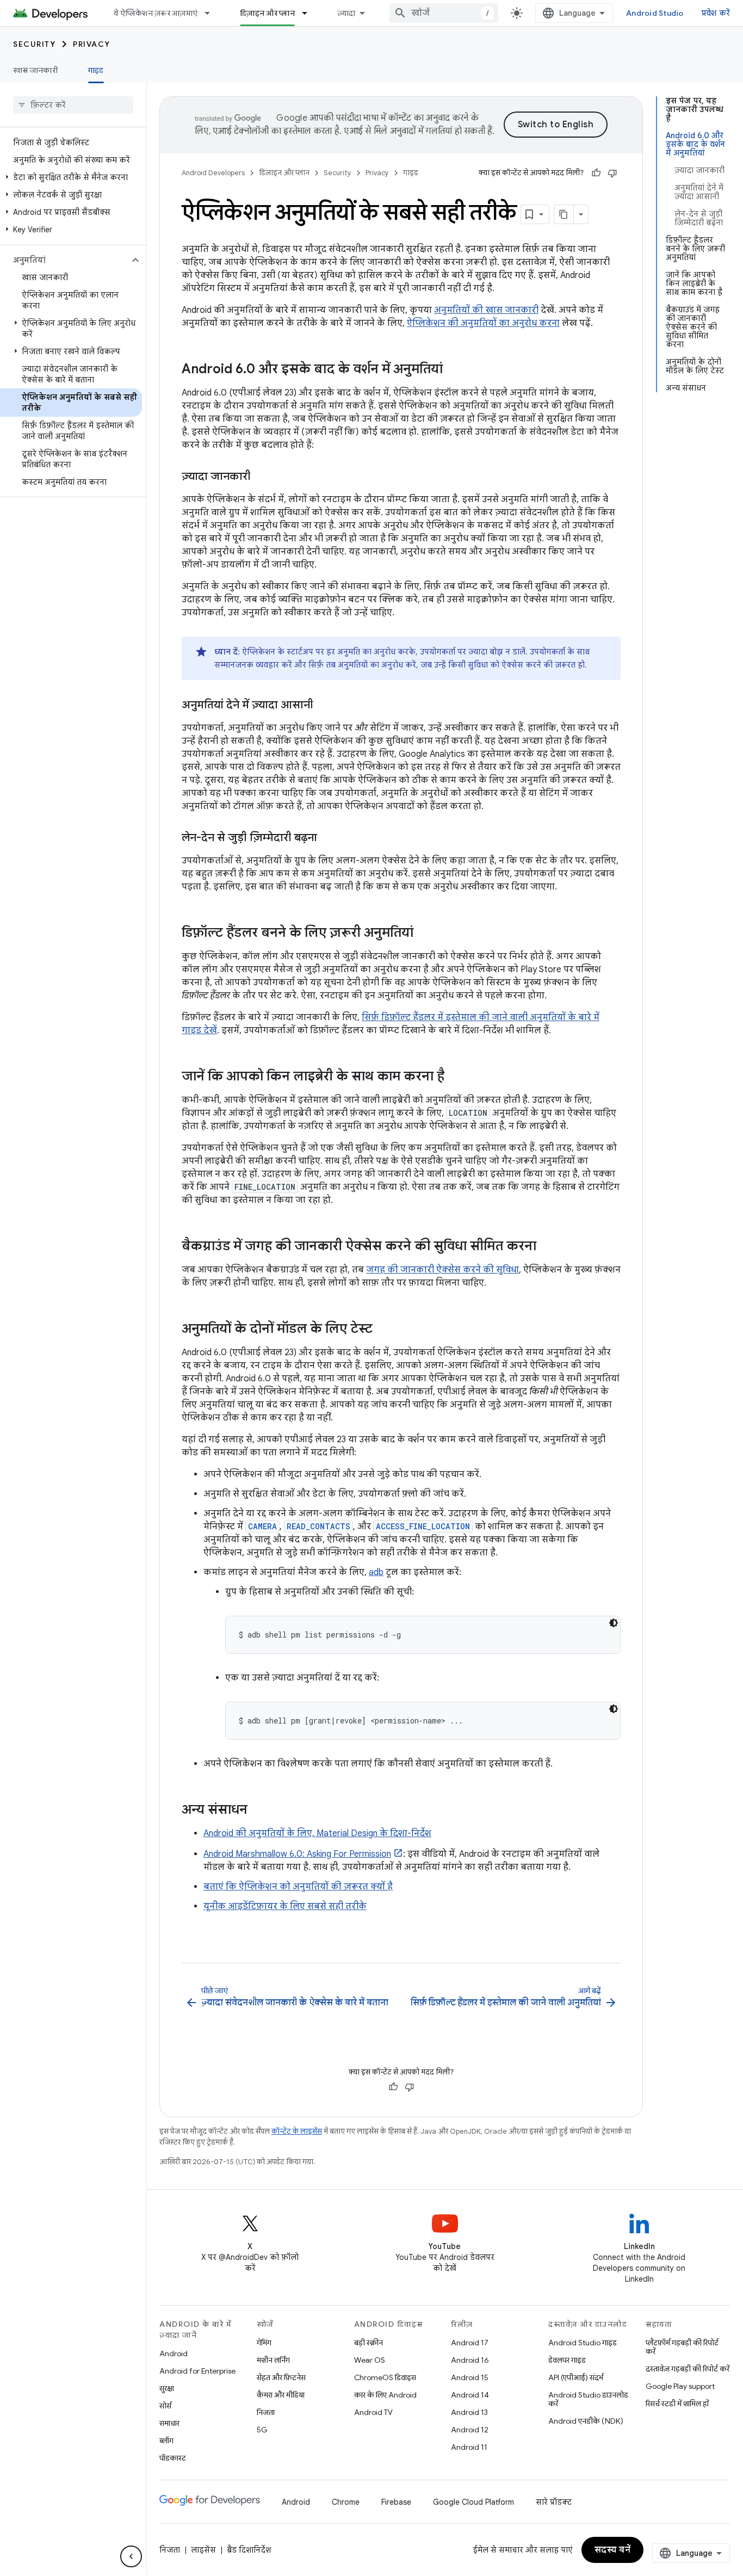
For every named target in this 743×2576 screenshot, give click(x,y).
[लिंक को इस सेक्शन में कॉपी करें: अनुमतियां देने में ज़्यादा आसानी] (324, 706)
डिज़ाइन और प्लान (267, 13)
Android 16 (470, 2360)
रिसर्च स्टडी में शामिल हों (677, 2404)
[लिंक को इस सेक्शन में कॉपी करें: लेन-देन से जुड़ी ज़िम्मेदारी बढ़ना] (328, 838)
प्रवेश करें (716, 13)
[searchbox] (73, 105)
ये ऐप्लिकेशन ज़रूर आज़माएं (156, 13)
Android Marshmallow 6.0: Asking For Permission (297, 1854)
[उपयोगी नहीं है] (612, 173)
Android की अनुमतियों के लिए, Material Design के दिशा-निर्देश (317, 1833)
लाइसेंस (203, 2550)
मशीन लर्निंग (273, 2360)
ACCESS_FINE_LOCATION (423, 1526)
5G (262, 2430)
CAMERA (262, 1526)
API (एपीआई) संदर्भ (576, 2377)
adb (376, 1572)
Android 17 (470, 2343)
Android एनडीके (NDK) (586, 2421)
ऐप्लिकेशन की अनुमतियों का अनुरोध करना (483, 323)
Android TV (373, 2412)
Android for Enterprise (197, 2371)
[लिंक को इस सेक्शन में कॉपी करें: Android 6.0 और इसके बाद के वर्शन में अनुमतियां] (454, 370)
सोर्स (165, 2406)
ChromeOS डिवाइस (385, 2377)
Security (34, 44)
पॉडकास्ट (173, 2458)
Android (174, 2353)
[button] (71, 177)
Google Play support (680, 2386)
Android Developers (213, 173)
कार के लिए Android (385, 2395)
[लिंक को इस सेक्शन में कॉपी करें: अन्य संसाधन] (258, 1811)
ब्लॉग (166, 2441)
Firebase (396, 2502)
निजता (266, 2412)
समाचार (169, 2423)
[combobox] (444, 13)
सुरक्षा (167, 2388)
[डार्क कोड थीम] (614, 1623)
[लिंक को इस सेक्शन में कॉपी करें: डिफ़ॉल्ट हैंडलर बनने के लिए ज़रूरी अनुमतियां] (424, 934)
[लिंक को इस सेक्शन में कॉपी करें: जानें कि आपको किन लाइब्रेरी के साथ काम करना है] (455, 1077)
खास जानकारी (35, 70)
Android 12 (470, 2430)
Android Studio (655, 13)
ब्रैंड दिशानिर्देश (249, 2550)
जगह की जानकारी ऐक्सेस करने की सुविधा (442, 1270)
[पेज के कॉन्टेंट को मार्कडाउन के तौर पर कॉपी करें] (564, 214)
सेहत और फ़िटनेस (281, 2377)
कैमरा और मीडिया (281, 2395)
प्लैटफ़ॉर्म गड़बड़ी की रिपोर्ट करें (682, 2347)
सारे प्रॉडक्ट (554, 2502)
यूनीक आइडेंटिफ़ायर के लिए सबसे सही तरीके (285, 1906)
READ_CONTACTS (318, 1526)
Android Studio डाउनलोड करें (588, 2399)
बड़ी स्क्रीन (369, 2343)
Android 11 (469, 2447)
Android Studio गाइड (583, 2343)
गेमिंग (264, 2343)
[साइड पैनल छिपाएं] (131, 2556)
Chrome (346, 2502)
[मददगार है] (596, 173)
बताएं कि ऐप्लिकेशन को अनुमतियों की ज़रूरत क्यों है (298, 1887)
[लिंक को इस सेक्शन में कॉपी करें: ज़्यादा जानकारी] (262, 477)
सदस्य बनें (613, 2550)
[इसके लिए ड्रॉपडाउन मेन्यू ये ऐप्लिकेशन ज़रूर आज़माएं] (212, 13)
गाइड (96, 70)
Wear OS (370, 2360)
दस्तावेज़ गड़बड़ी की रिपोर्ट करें (688, 2369)
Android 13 (469, 2412)
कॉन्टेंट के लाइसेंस (297, 2131)
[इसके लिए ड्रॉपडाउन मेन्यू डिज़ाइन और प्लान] (309, 13)
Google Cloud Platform (473, 2502)
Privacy (92, 44)
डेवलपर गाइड (567, 2360)
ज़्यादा (346, 13)
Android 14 (470, 2395)
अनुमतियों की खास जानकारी (486, 310)
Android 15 (470, 2377)
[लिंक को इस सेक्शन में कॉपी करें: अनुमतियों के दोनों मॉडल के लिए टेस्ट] (383, 1330)
